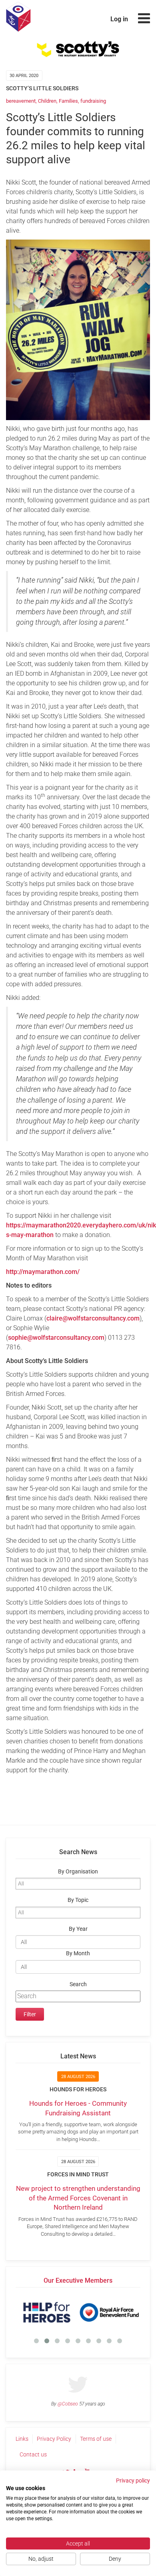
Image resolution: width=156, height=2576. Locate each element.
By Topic (78, 1900)
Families (68, 101)
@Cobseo (68, 2404)
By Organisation (78, 1872)
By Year (78, 1929)
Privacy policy (133, 2481)
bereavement (21, 101)
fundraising (93, 101)
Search (78, 1984)
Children (47, 101)
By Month (78, 1953)
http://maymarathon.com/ (43, 1272)
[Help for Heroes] (47, 2312)
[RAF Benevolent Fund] (109, 2312)
